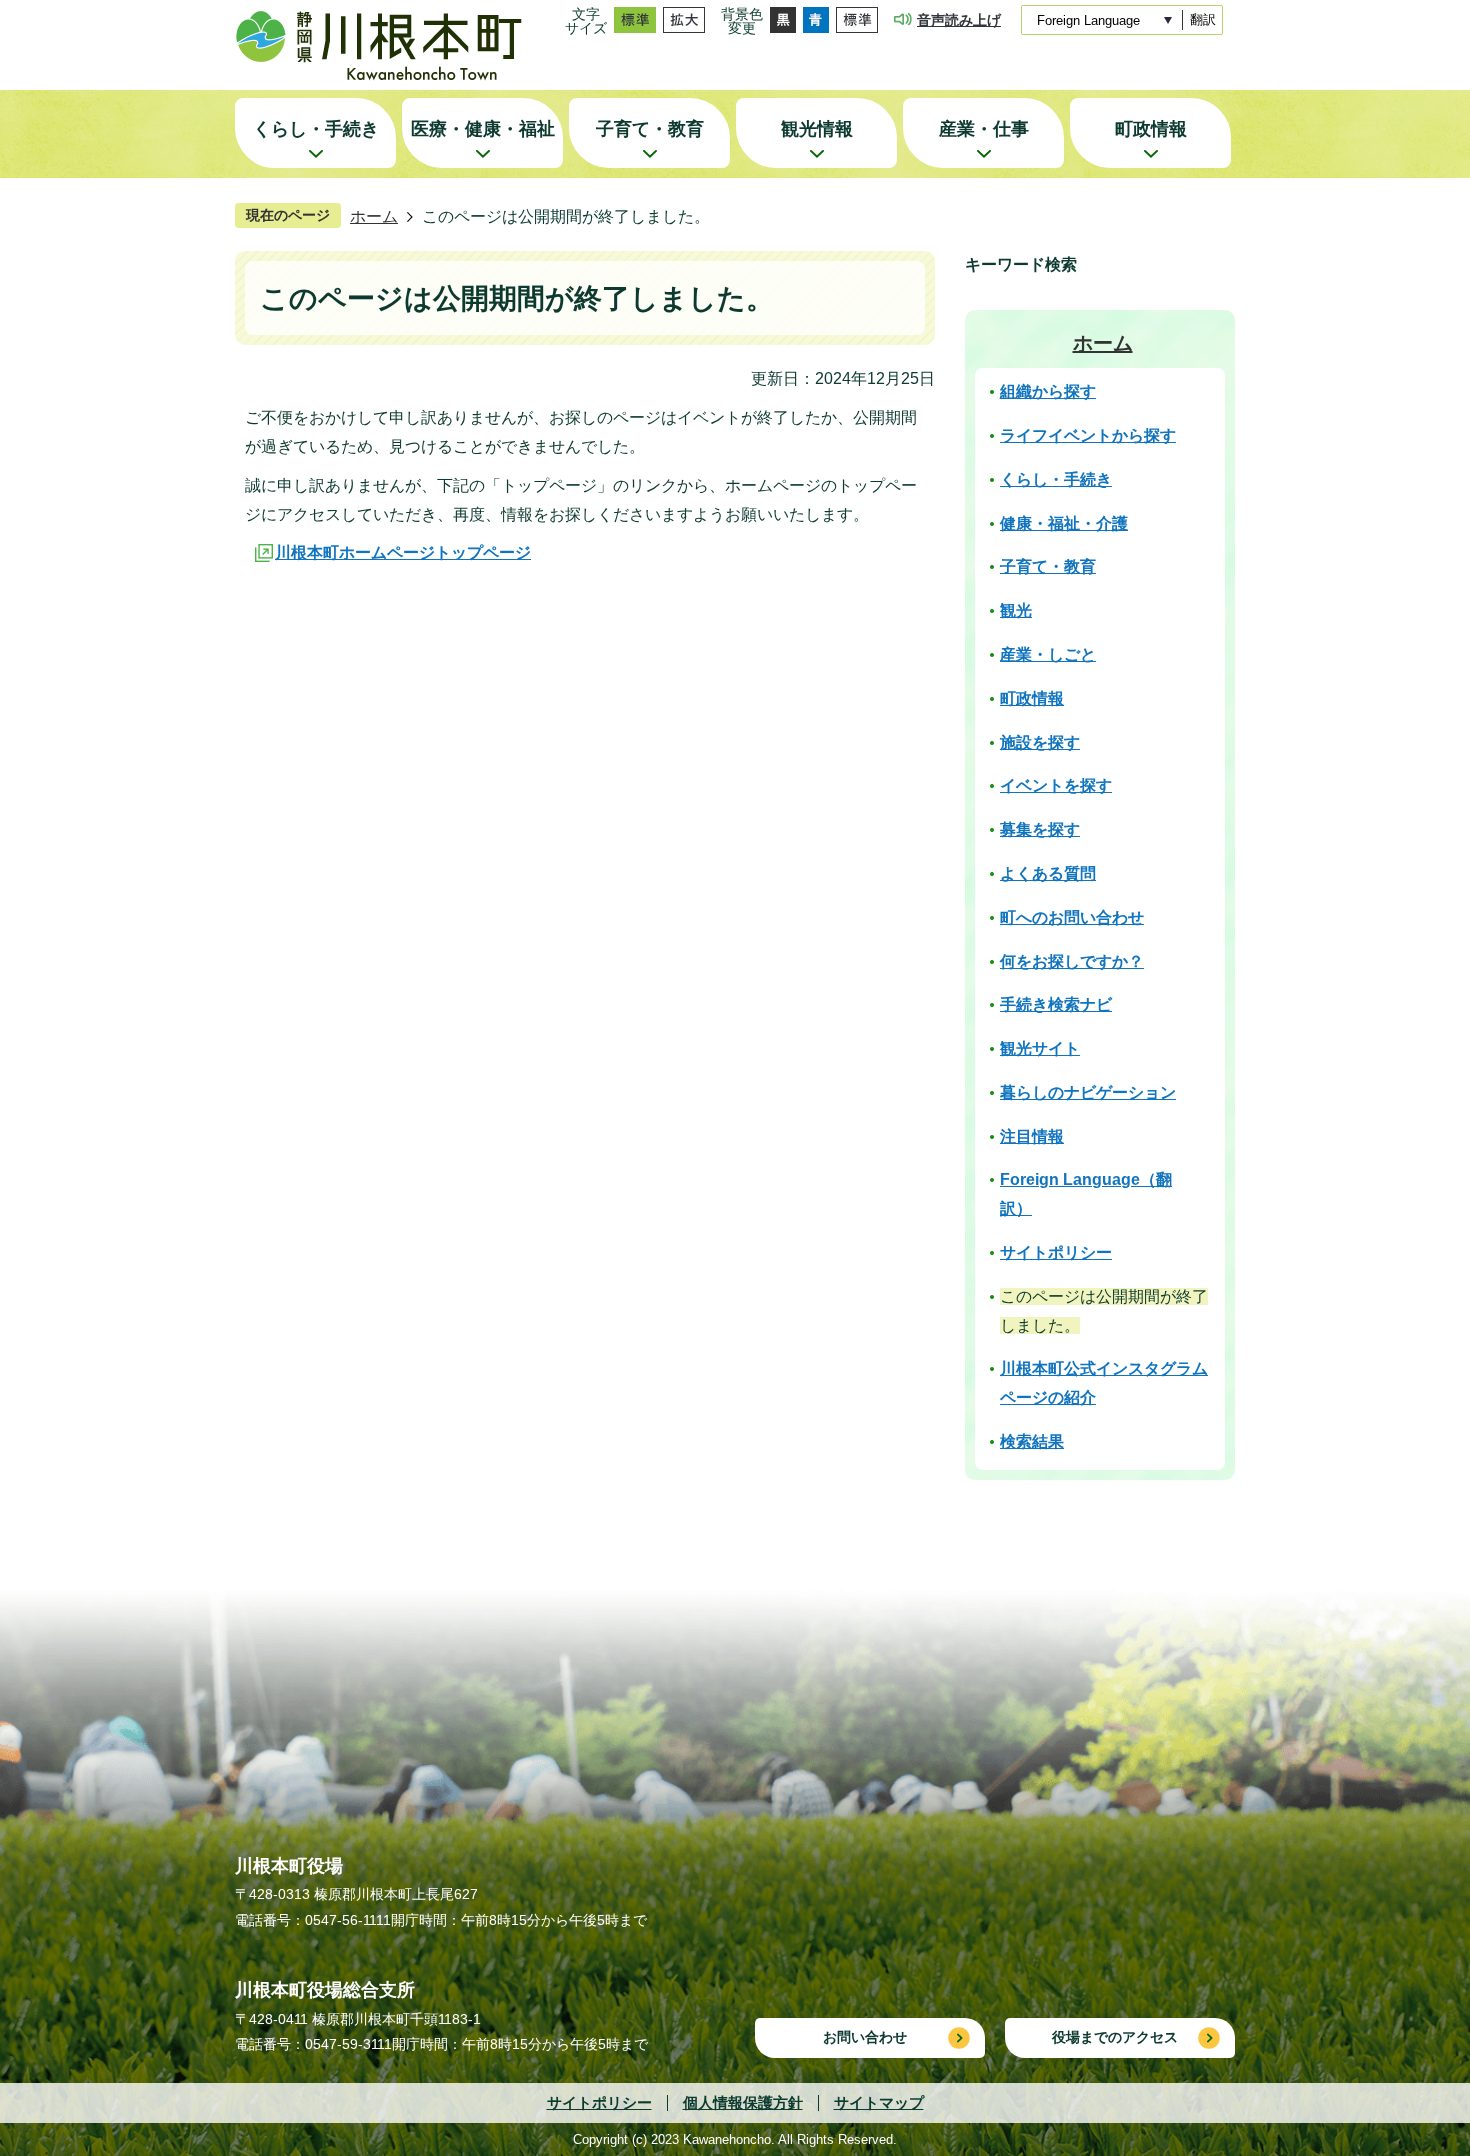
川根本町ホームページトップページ (403, 552)
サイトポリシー (599, 2102)
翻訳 (1203, 19)
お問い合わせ (865, 2037)
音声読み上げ (959, 20)
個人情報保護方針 (743, 2102)
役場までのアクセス (1115, 2037)
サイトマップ (879, 2102)
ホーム (374, 216)
